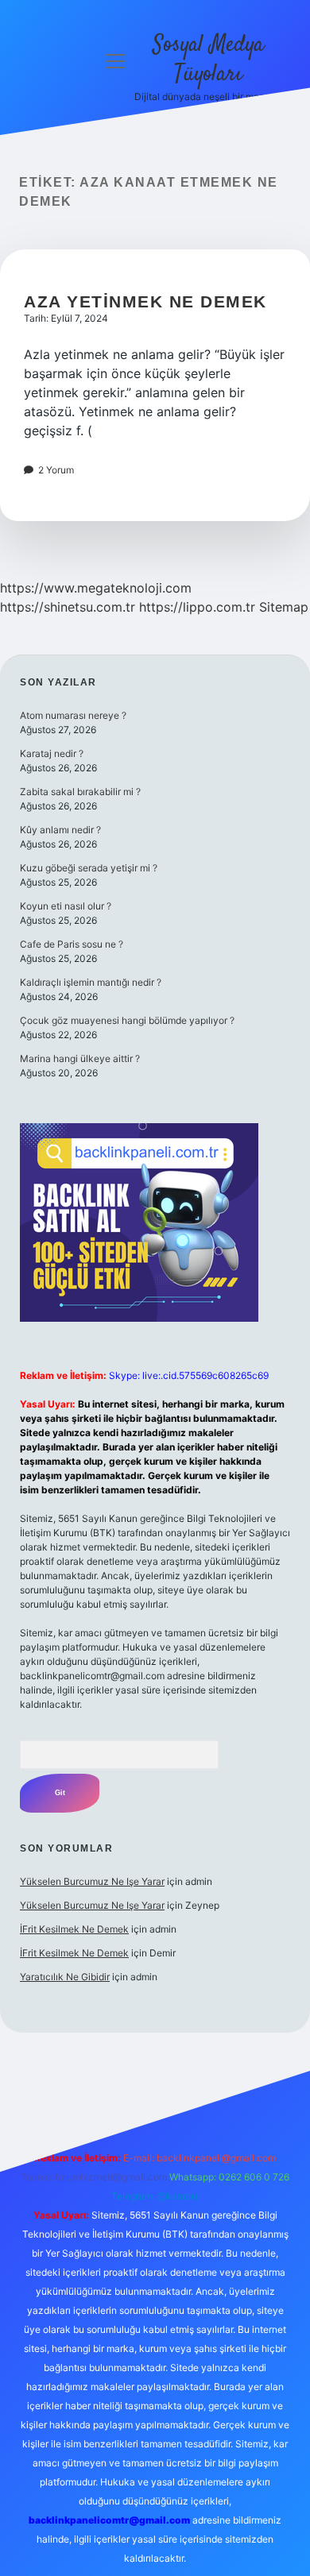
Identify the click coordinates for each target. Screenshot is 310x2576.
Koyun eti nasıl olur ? (66, 906)
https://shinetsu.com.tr (68, 607)
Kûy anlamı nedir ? (60, 830)
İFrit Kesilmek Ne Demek (74, 1929)
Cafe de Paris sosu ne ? (72, 944)
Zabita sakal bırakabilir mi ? (80, 792)
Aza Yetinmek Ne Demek (145, 301)
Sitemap (284, 607)
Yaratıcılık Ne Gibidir (65, 1977)
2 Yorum (56, 470)
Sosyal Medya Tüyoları (208, 60)
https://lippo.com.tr (197, 607)
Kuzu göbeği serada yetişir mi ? (89, 868)
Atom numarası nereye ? (73, 715)
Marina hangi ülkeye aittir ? (80, 1058)
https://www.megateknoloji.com (96, 588)
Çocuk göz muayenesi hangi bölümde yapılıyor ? (127, 1020)
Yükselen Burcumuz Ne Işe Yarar (92, 1881)
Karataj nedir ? (52, 753)
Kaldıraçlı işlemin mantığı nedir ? (91, 982)
